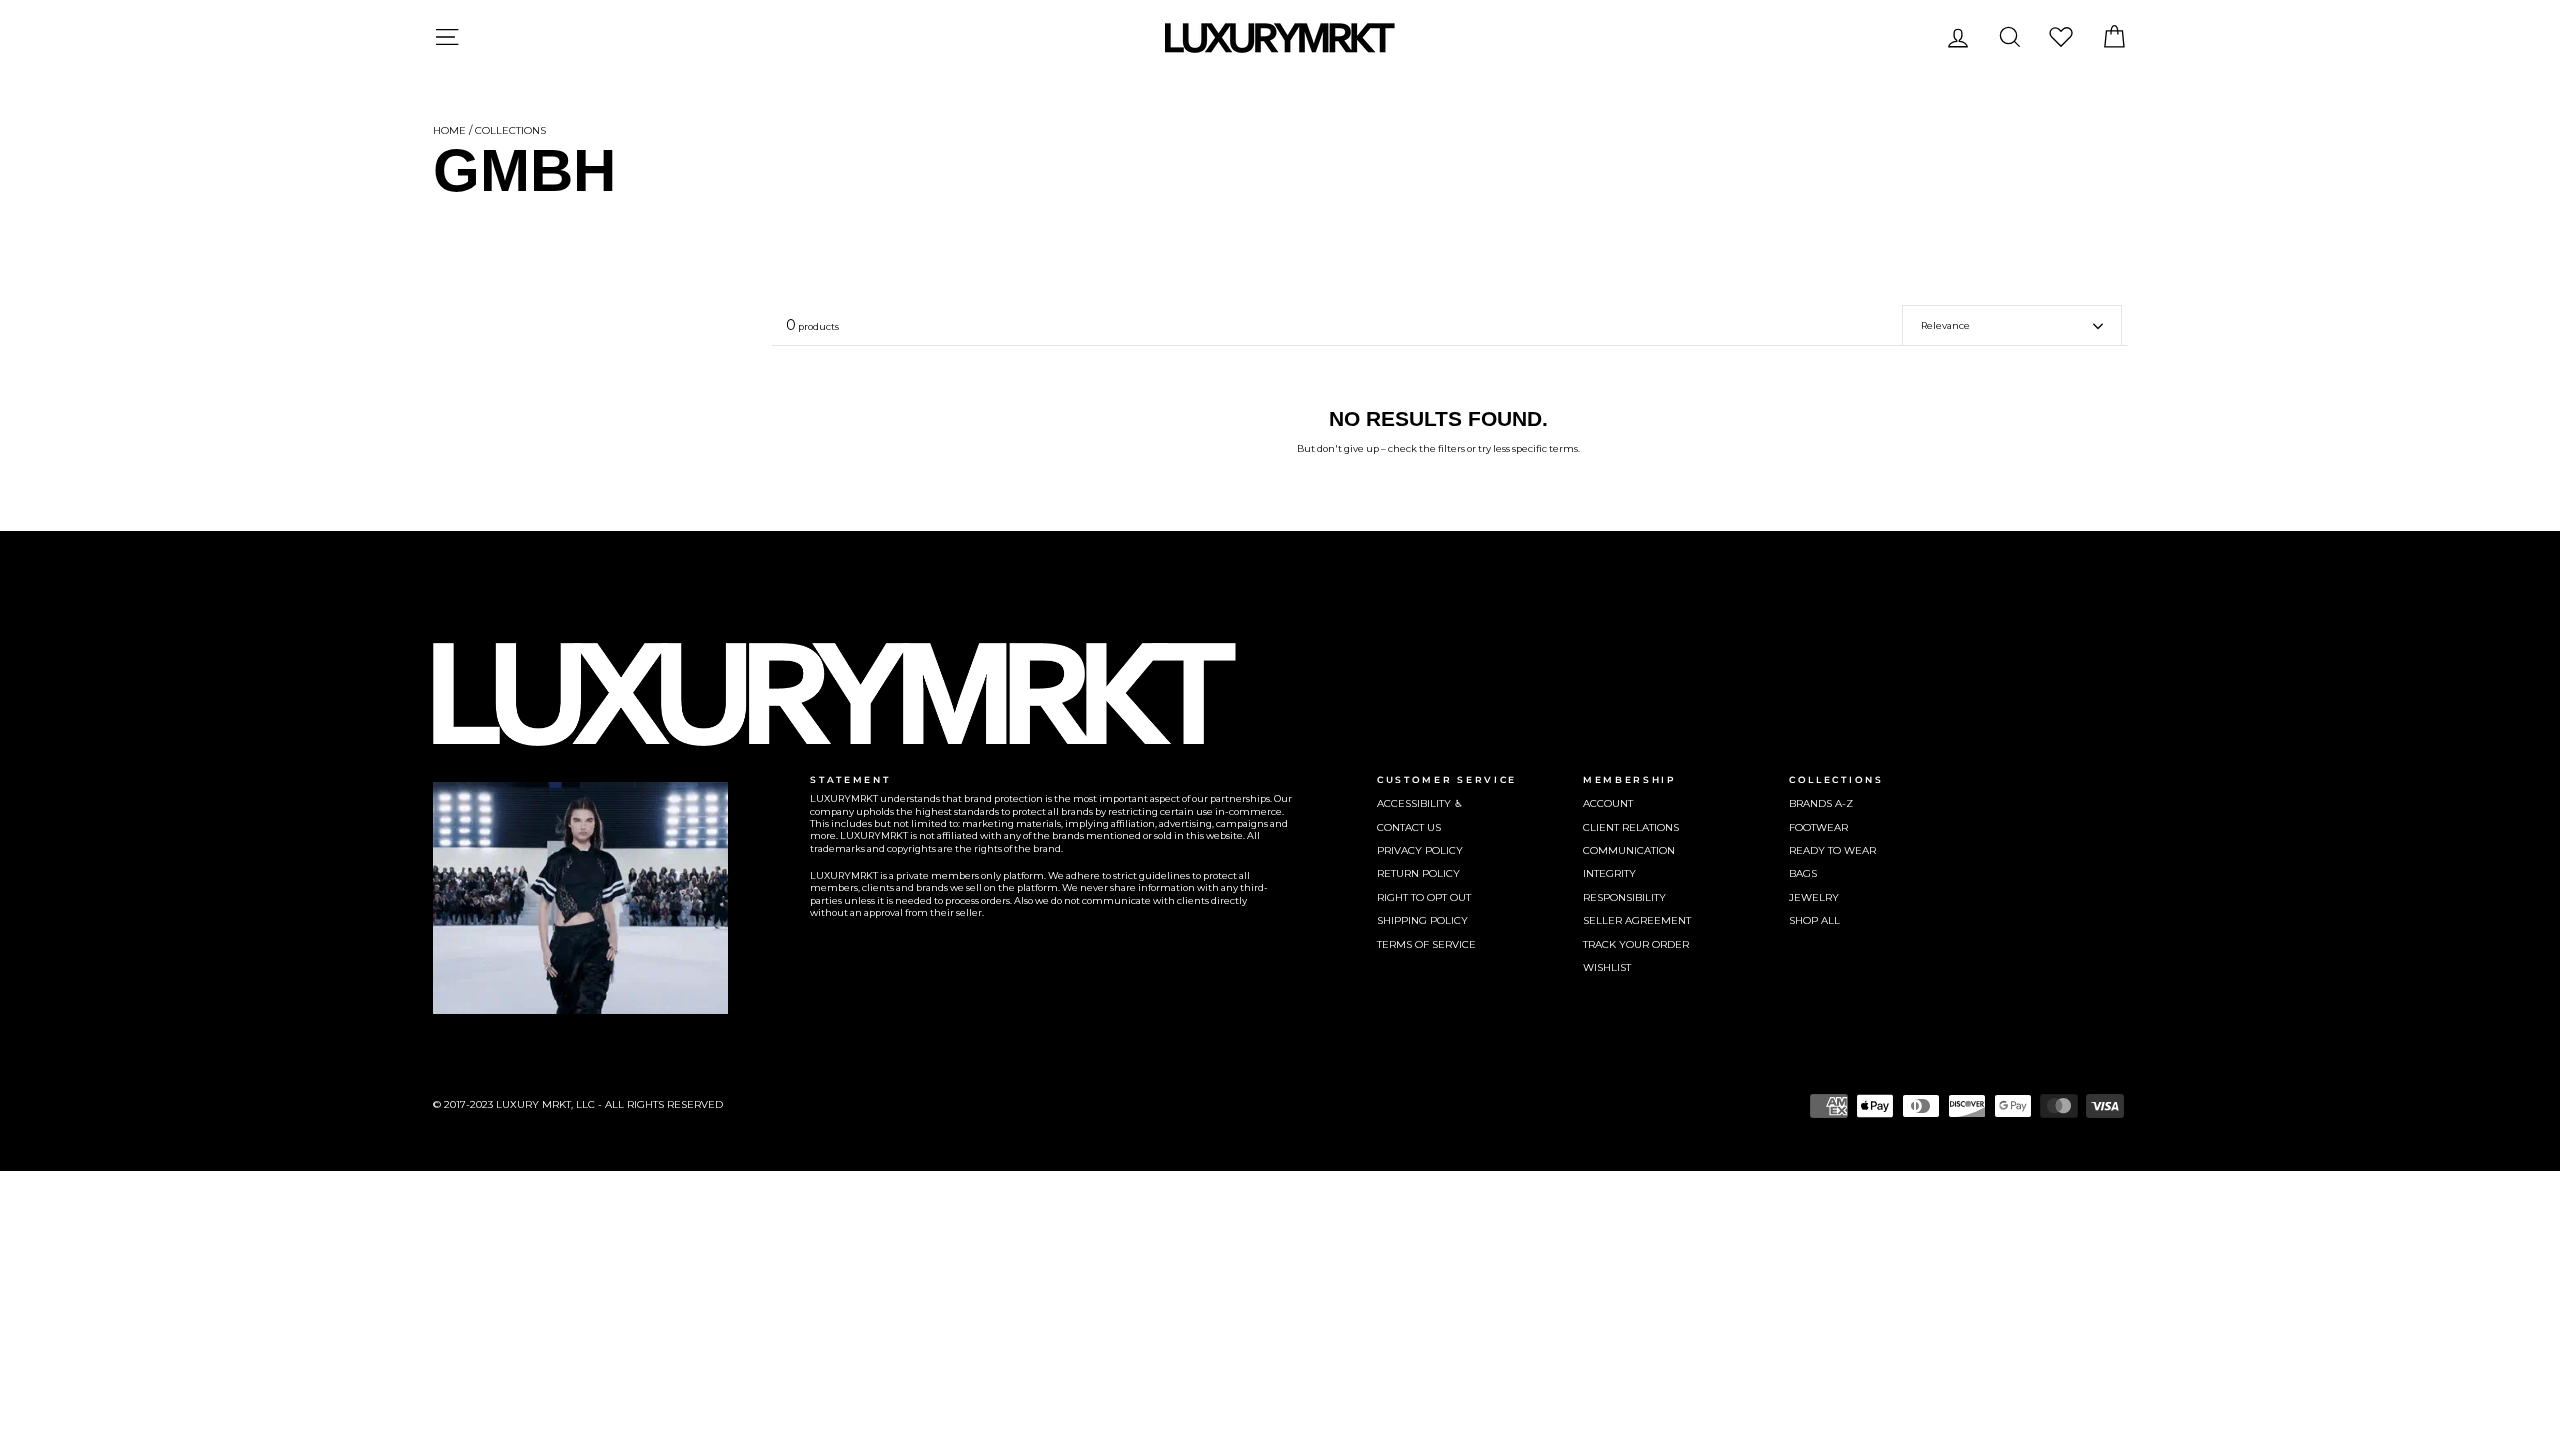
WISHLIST (1607, 967)
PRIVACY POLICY (1420, 850)
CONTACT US (1409, 827)
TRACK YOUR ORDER (1636, 944)
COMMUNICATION (1629, 850)
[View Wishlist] (2061, 36)
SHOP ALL (1814, 920)
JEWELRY (1814, 897)
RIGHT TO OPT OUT (1424, 897)
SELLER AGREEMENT (1637, 920)
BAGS (1803, 873)
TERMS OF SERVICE (1426, 944)
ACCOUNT (1608, 803)
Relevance (1945, 325)
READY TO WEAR (1832, 850)
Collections (510, 130)
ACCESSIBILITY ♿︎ (1420, 803)
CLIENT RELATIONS (1631, 827)
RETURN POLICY (1418, 873)
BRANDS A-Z (1821, 803)
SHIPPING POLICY (1422, 920)
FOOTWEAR (1818, 827)
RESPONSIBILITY (1624, 897)
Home (449, 130)
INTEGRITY (1609, 873)
